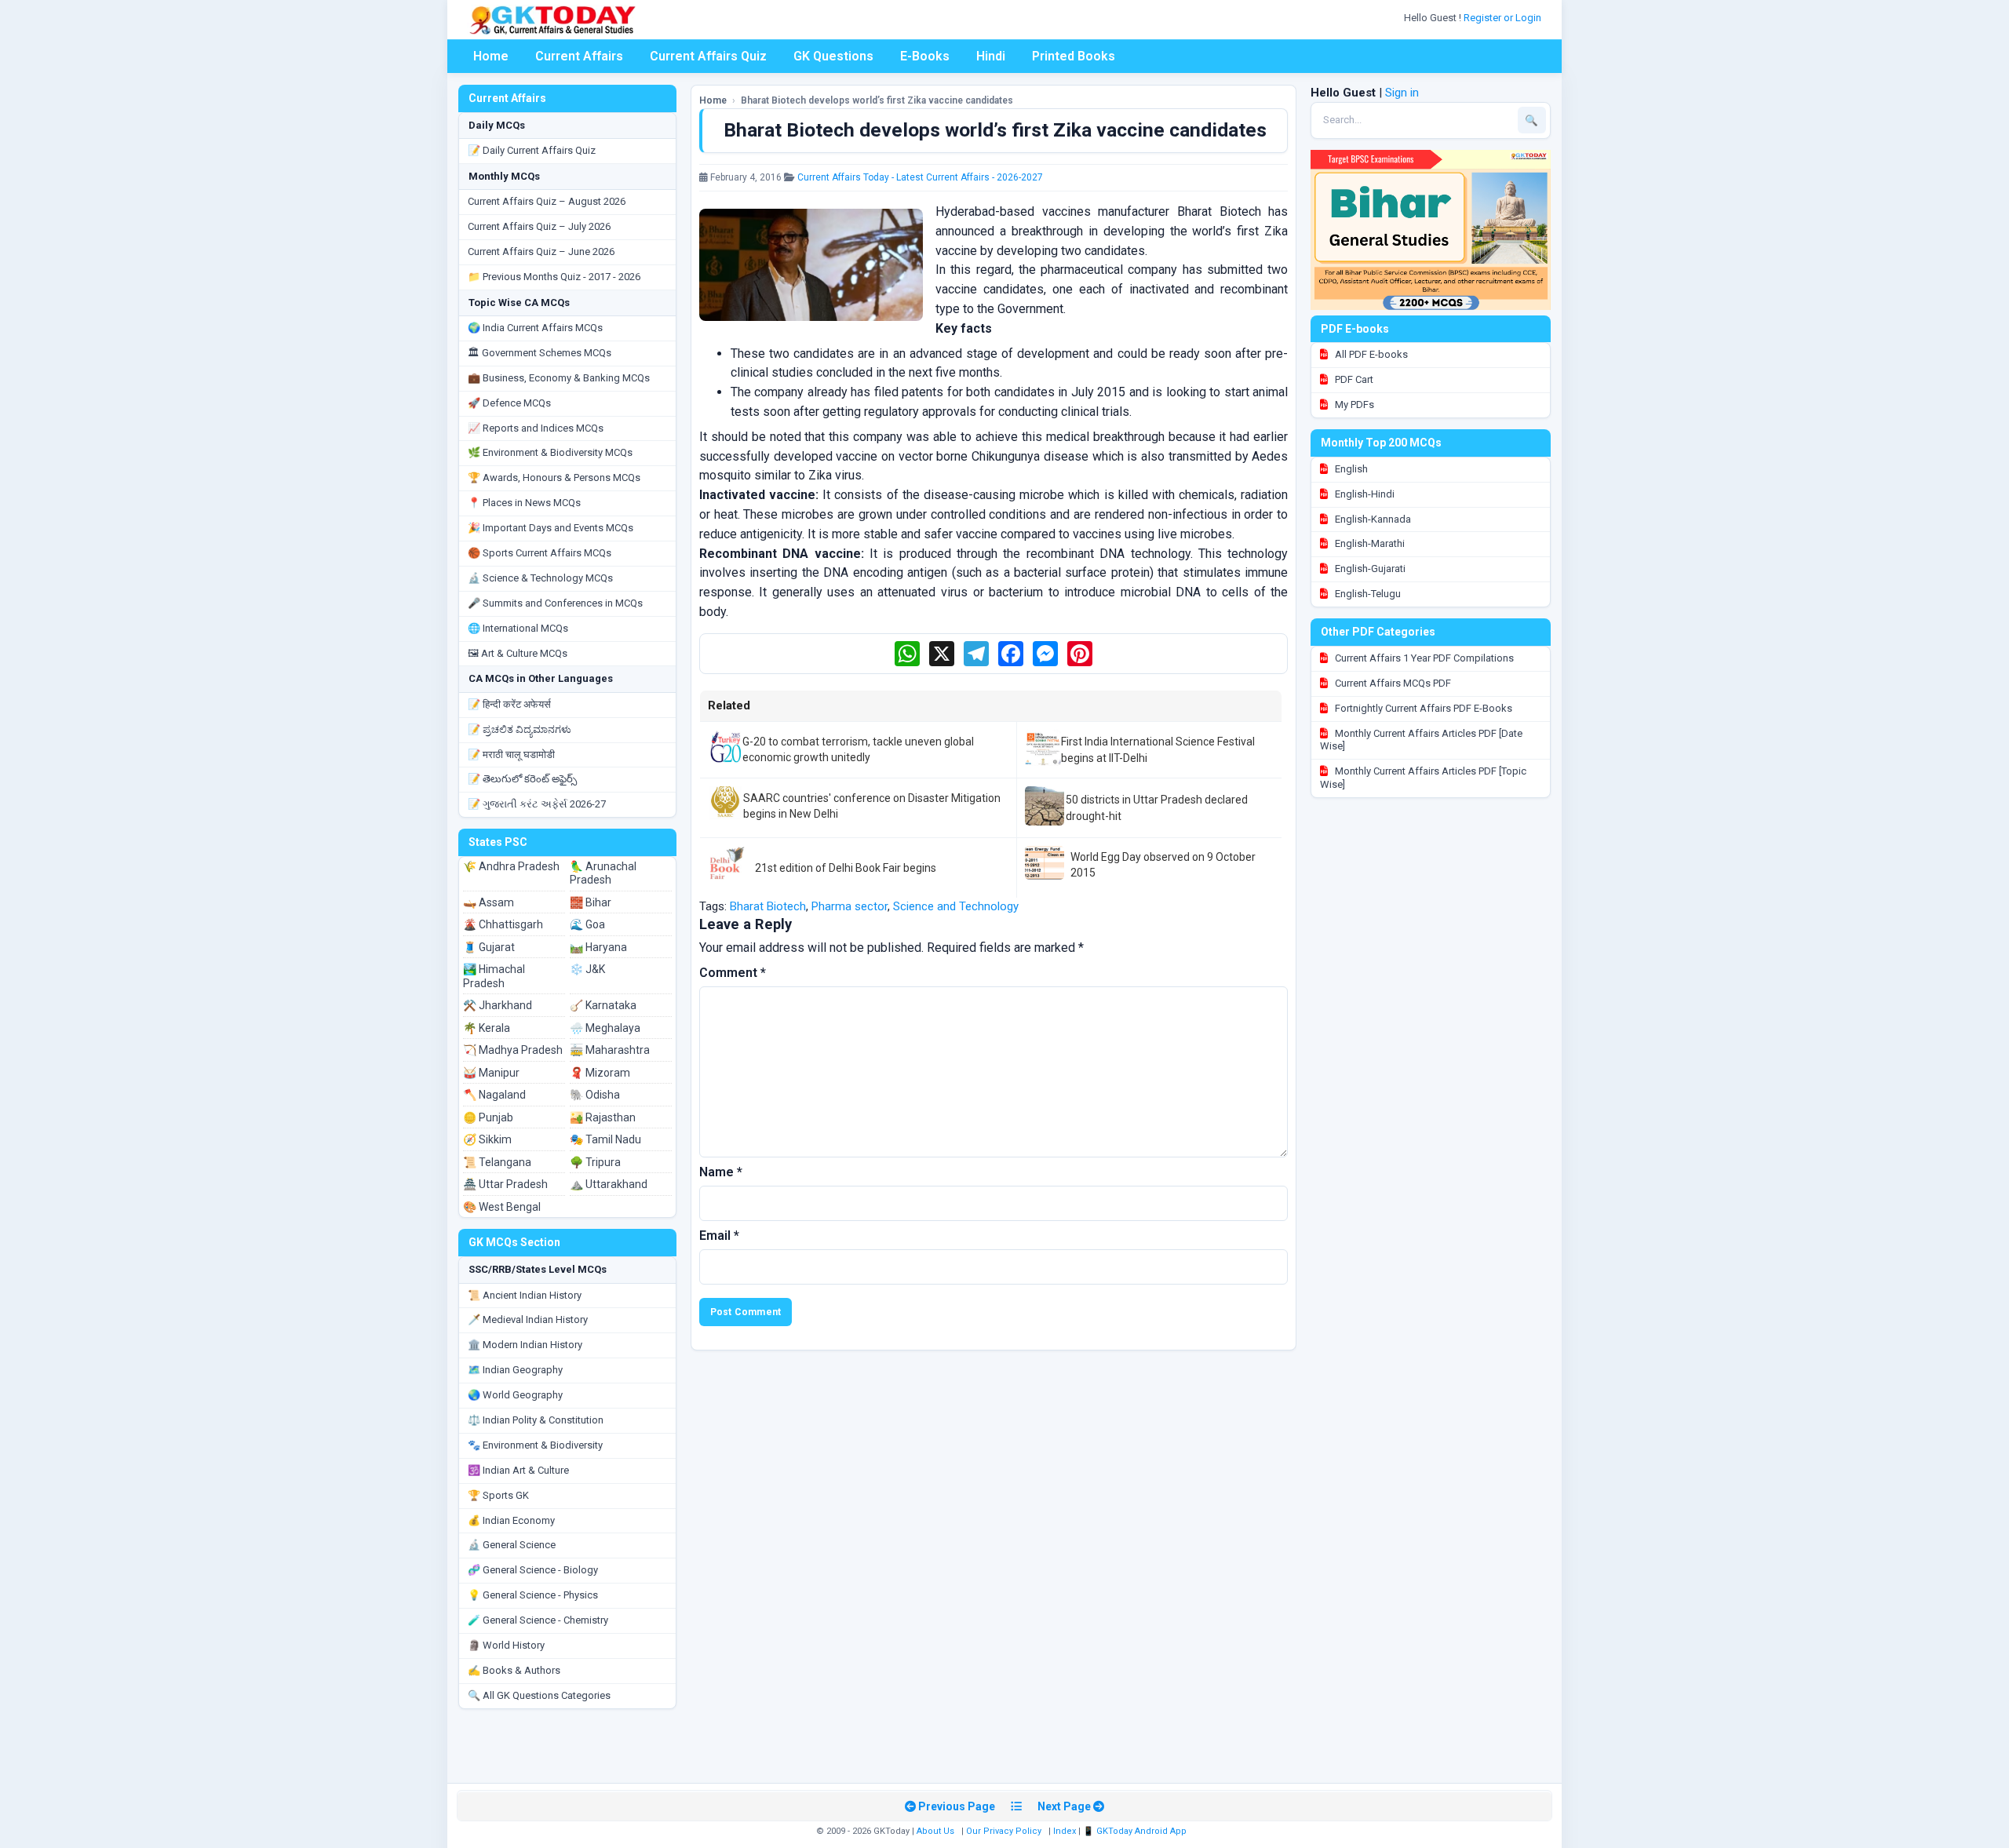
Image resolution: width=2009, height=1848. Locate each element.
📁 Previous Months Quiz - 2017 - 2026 (554, 277)
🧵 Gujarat (489, 947)
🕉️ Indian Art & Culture (518, 1470)
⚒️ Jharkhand (498, 1005)
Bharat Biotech (768, 906)
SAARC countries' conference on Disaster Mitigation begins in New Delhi (872, 806)
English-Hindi (1364, 494)
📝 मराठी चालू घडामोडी (511, 755)
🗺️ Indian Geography (515, 1370)
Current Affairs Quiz (708, 56)
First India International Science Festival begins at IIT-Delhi (1158, 749)
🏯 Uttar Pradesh (505, 1184)
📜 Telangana (497, 1162)
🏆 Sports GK (498, 1495)
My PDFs (1353, 405)
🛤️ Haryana (598, 947)
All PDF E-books (1370, 354)
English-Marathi (1369, 543)
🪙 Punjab (488, 1117)
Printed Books (1074, 56)
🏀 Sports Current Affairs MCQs (540, 553)
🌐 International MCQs (518, 628)
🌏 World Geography (515, 1395)
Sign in (1402, 93)
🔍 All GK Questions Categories (539, 1695)
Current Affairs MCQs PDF (1392, 683)
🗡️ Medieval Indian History (528, 1319)
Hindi (991, 56)
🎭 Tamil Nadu (605, 1139)
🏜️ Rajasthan (603, 1117)
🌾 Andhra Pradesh (511, 866)
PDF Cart (1353, 379)
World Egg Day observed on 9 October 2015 (1163, 865)
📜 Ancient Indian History (525, 1295)
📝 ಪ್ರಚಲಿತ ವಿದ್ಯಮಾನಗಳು (520, 729)
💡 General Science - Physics (533, 1595)
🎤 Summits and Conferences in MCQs (555, 603)
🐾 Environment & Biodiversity (535, 1445)
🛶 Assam (489, 902)
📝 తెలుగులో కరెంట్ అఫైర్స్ (522, 779)
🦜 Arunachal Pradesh (603, 873)
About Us (935, 1831)
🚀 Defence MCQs (509, 403)
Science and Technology (956, 906)
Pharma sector (850, 906)
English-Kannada (1372, 519)
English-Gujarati (1369, 569)
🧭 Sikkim (487, 1139)
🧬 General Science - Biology (533, 1570)
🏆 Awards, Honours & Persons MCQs (554, 477)
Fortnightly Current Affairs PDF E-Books (1422, 708)
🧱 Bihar (591, 902)
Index (1065, 1831)
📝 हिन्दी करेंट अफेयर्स (509, 704)
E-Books (925, 56)
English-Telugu (1367, 594)
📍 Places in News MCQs (524, 503)
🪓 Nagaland (494, 1095)
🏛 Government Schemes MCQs (540, 353)
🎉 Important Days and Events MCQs (551, 528)
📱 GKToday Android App (1136, 1831)
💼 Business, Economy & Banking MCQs (559, 378)
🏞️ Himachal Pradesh (494, 976)
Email (719, 1236)
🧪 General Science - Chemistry (538, 1620)
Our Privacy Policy (1004, 1831)
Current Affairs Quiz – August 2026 (547, 201)
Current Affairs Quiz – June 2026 (541, 252)
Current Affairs (579, 56)
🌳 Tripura (595, 1162)
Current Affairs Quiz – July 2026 (539, 226)
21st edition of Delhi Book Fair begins (846, 868)
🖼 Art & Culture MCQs (518, 653)
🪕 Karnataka (603, 1005)
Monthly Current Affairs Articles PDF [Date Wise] (1421, 740)
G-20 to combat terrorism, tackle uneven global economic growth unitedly (858, 749)
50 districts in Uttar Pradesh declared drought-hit (1157, 807)
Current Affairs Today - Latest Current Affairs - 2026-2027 (920, 177)
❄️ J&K (587, 969)
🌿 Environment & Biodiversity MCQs (550, 452)
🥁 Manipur (491, 1073)
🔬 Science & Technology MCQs (540, 578)
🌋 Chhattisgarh (503, 924)
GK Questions (833, 56)
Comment (733, 973)
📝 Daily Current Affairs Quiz (532, 150)
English (1350, 469)
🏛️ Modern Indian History (525, 1345)
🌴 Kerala (487, 1028)
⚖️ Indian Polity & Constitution (536, 1420)
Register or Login (1504, 18)
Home (491, 56)
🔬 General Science (512, 1545)
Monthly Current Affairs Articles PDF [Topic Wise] (1423, 778)
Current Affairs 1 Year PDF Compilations (1423, 658)
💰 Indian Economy (511, 1520)
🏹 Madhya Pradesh (513, 1050)
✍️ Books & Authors (514, 1670)
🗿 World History (506, 1645)
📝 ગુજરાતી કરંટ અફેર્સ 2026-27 (537, 804)
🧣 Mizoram (600, 1073)
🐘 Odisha (595, 1095)
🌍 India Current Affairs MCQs (535, 328)
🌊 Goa (587, 924)
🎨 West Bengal (502, 1207)
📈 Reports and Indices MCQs (536, 428)
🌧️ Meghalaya (605, 1028)
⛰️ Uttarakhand (609, 1184)
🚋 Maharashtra (610, 1050)
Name (721, 1172)
